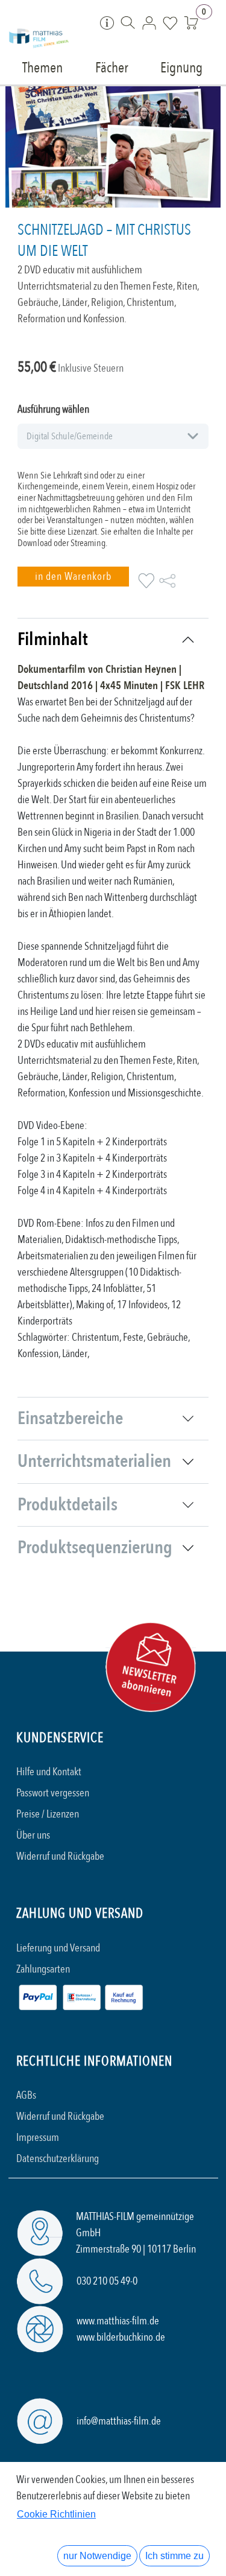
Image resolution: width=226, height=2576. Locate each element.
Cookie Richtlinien (56, 2514)
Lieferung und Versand (58, 1948)
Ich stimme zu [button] (174, 2556)
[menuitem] (43, 67)
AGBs (26, 2095)
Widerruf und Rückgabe (60, 1856)
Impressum (38, 2138)
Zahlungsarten (43, 1969)
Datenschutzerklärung (58, 2159)
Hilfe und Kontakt (49, 1772)
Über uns (33, 1835)
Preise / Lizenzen (48, 1814)
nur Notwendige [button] (97, 2556)
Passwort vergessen (53, 1793)
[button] (73, 577)
